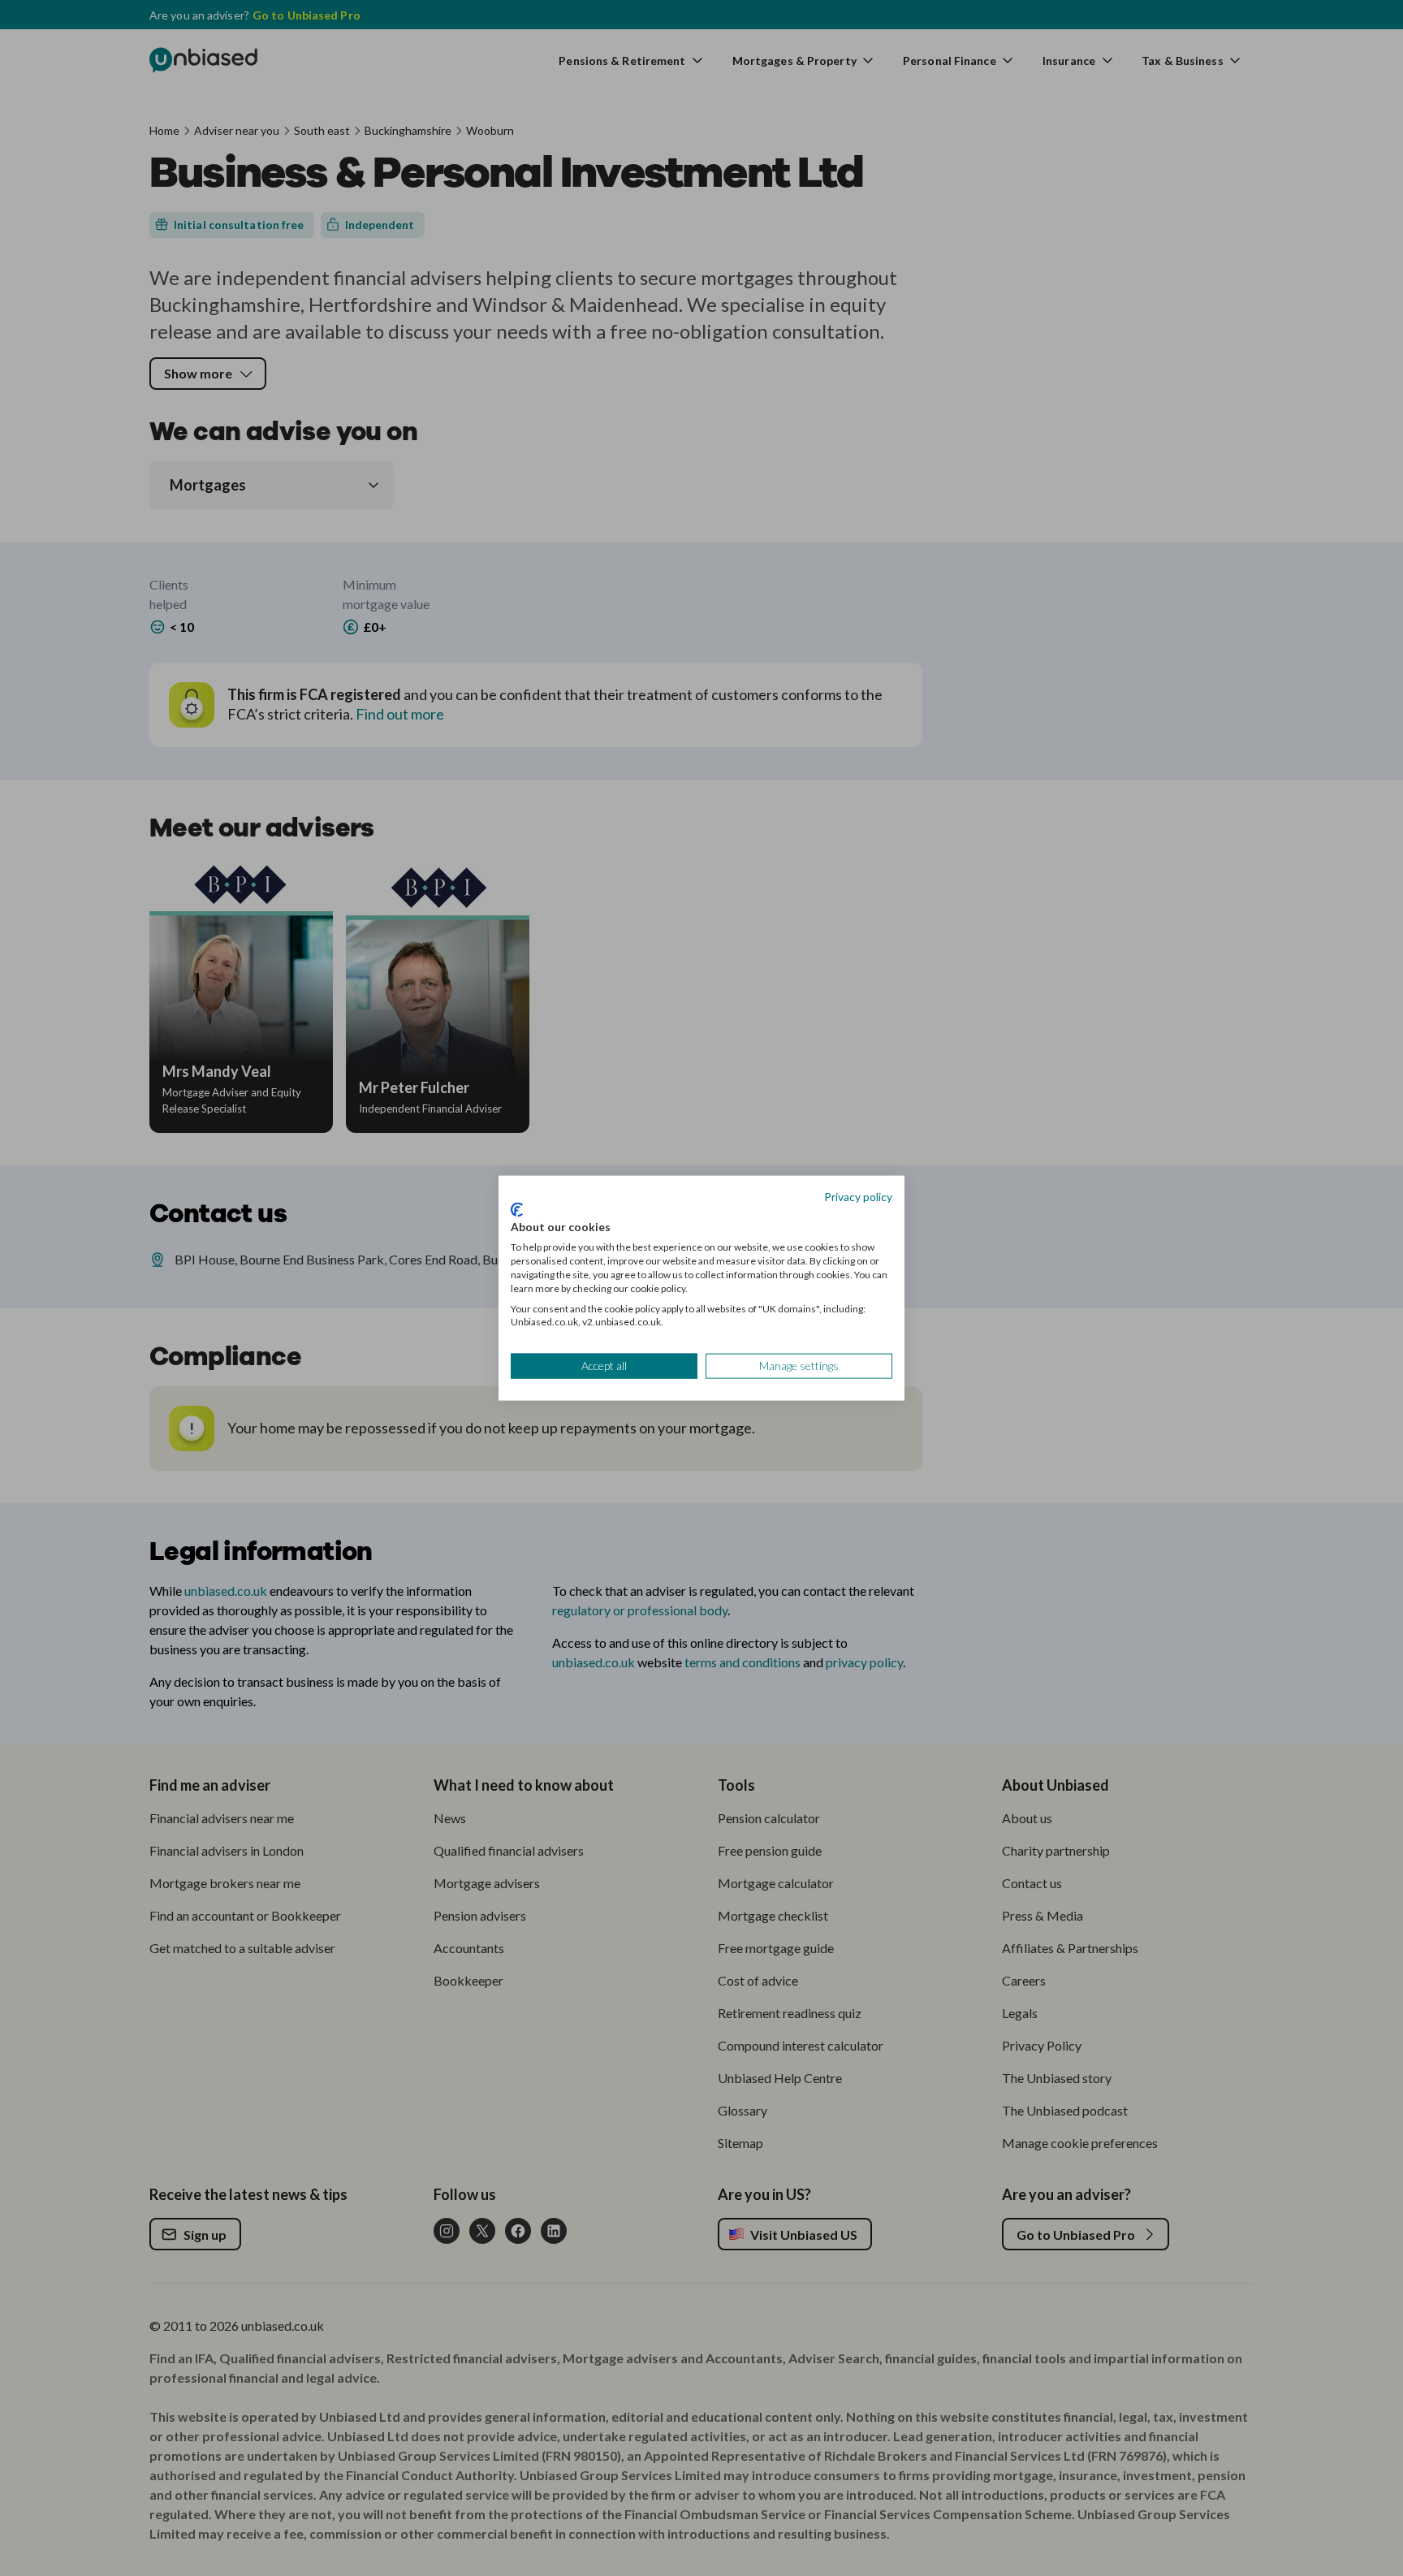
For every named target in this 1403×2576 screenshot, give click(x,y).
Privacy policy (858, 1197)
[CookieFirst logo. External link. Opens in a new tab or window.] (517, 1209)
